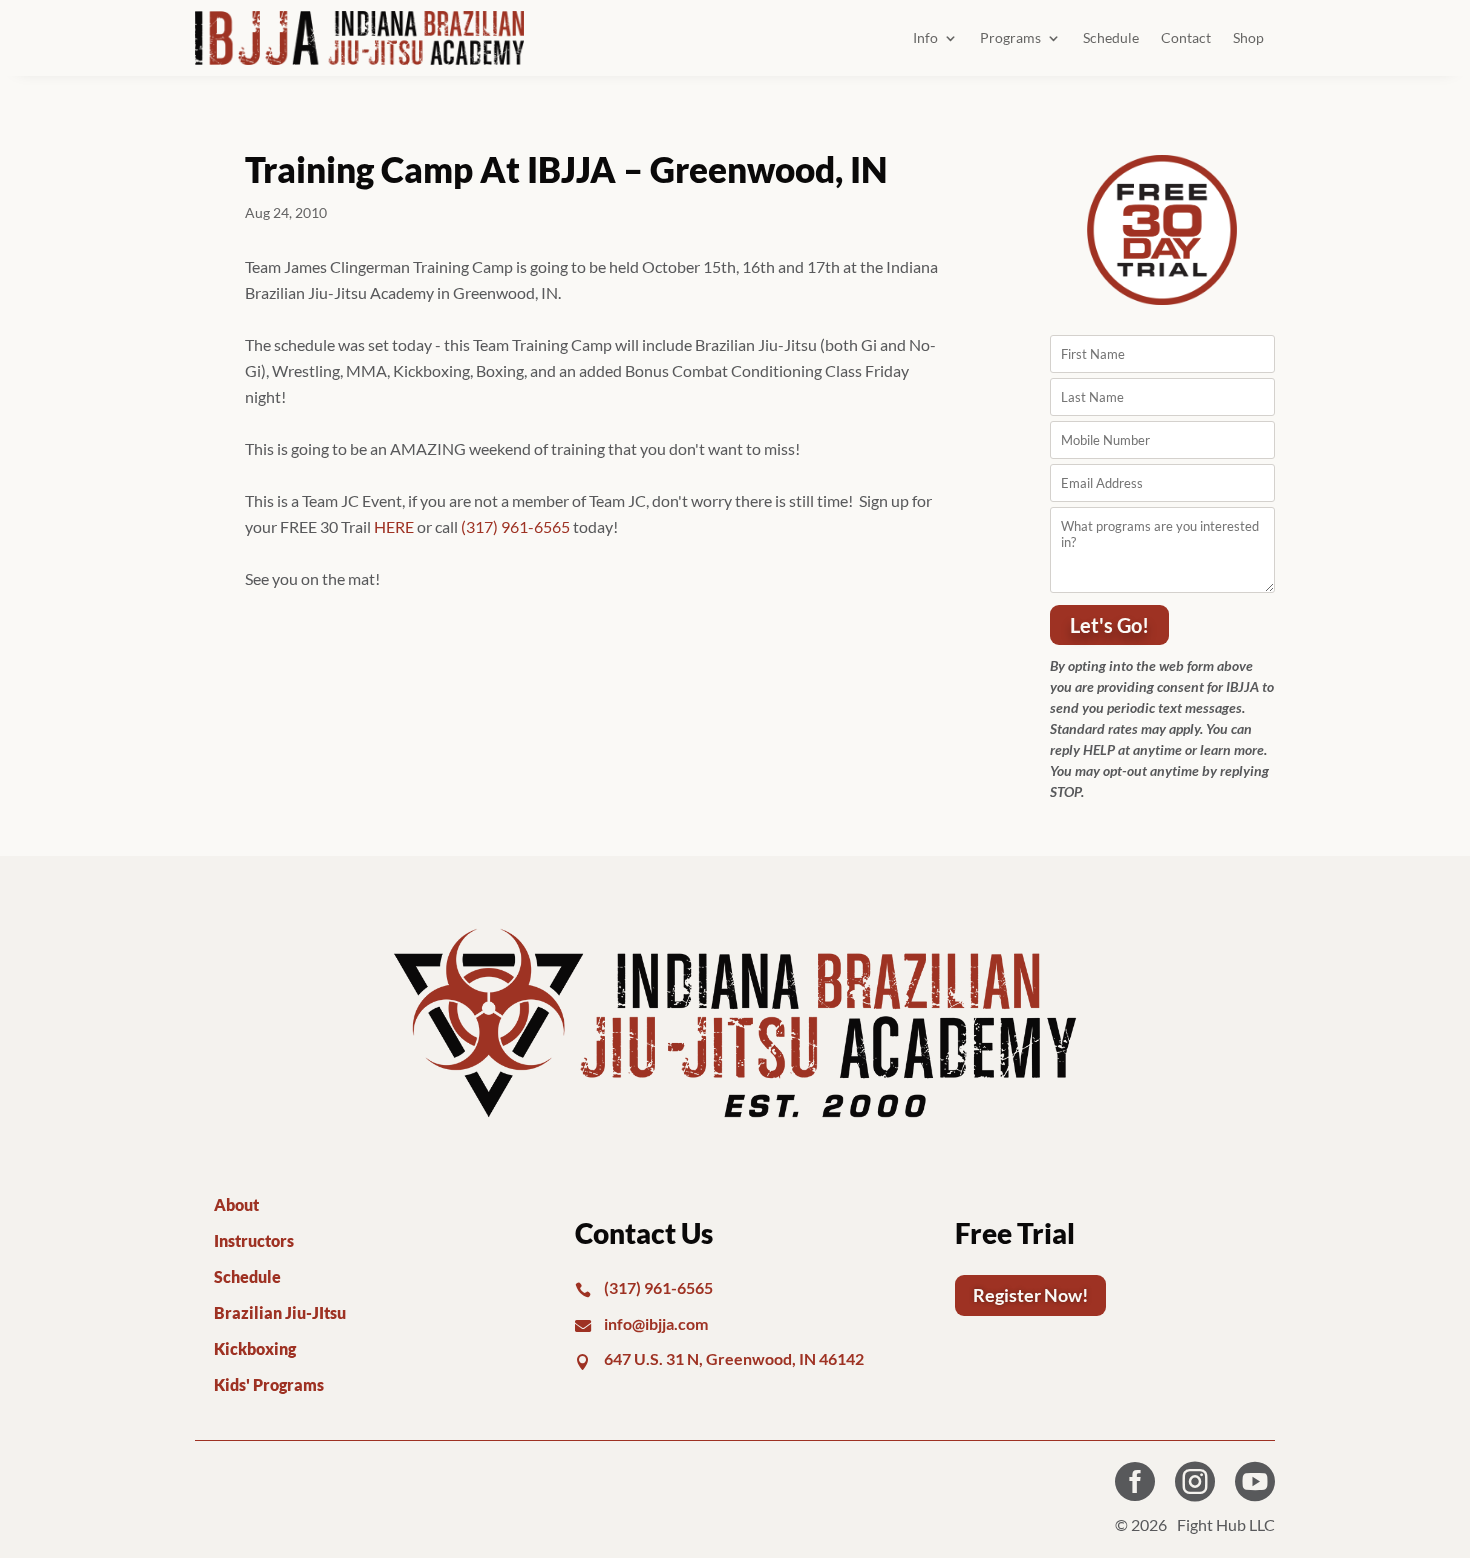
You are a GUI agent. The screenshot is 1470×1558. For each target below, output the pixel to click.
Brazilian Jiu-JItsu (280, 1312)
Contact (1186, 37)
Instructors (254, 1240)
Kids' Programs (269, 1384)
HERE (394, 526)
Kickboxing (255, 1348)
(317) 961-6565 (515, 526)
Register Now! (1030, 1295)
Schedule (1111, 37)
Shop (1248, 37)
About (236, 1204)
